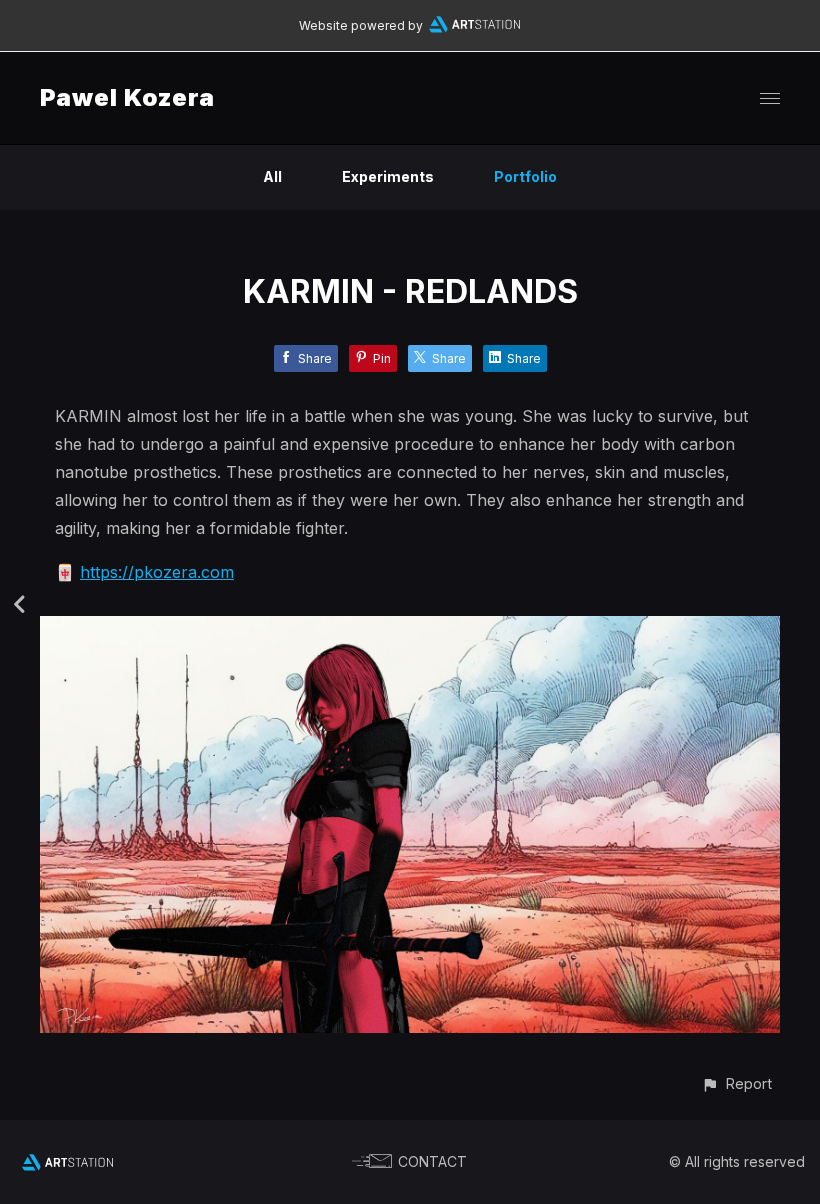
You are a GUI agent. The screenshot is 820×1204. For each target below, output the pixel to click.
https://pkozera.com (157, 572)
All (272, 176)
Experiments (388, 176)
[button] (736, 1083)
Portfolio (525, 176)
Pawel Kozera (127, 97)
